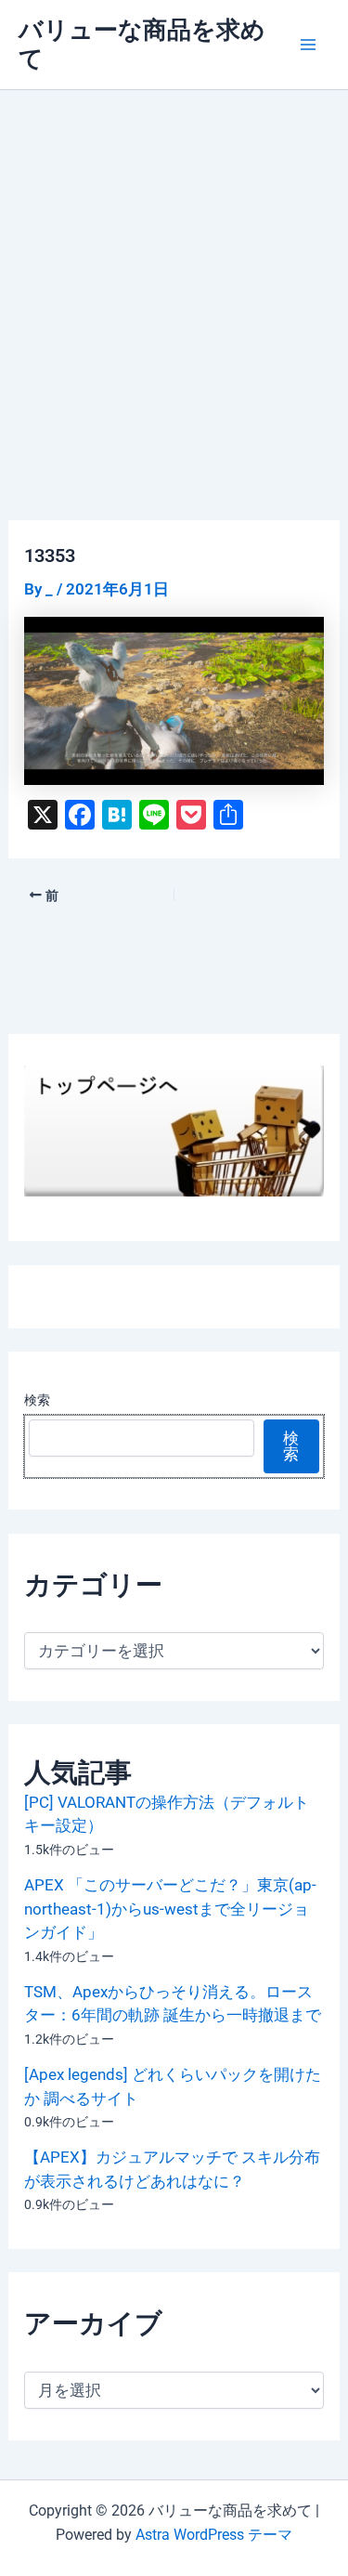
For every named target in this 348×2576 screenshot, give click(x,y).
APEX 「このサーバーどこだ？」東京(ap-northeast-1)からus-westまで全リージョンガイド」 (170, 1909)
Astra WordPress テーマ (214, 2535)
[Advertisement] (174, 274)
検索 (37, 1400)
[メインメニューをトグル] (309, 45)
